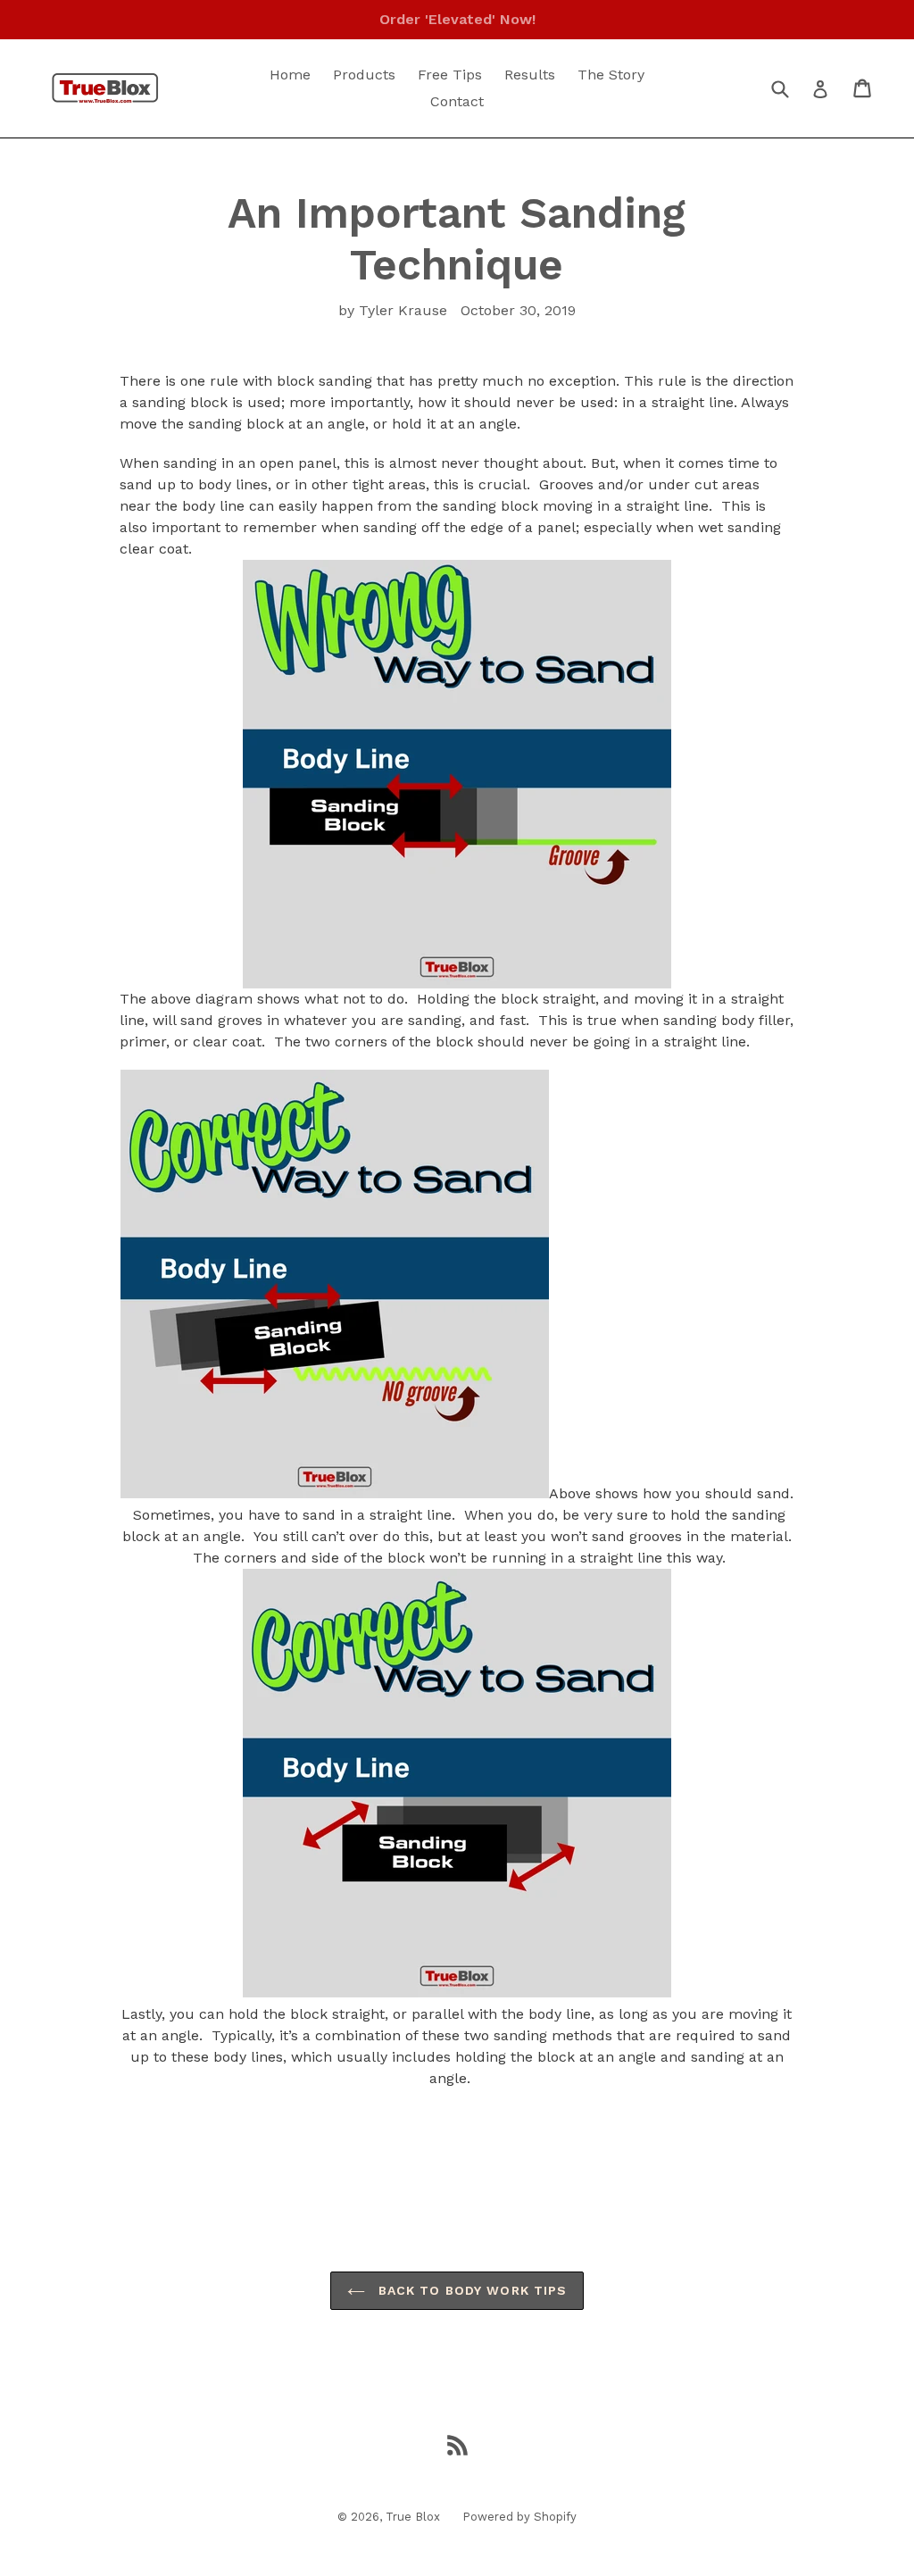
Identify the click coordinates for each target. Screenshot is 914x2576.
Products (364, 75)
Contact (457, 101)
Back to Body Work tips (471, 2290)
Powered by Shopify (519, 2517)
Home (290, 75)
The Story (611, 75)
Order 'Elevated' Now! (457, 19)
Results (530, 75)
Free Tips (450, 75)
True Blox (413, 2517)
